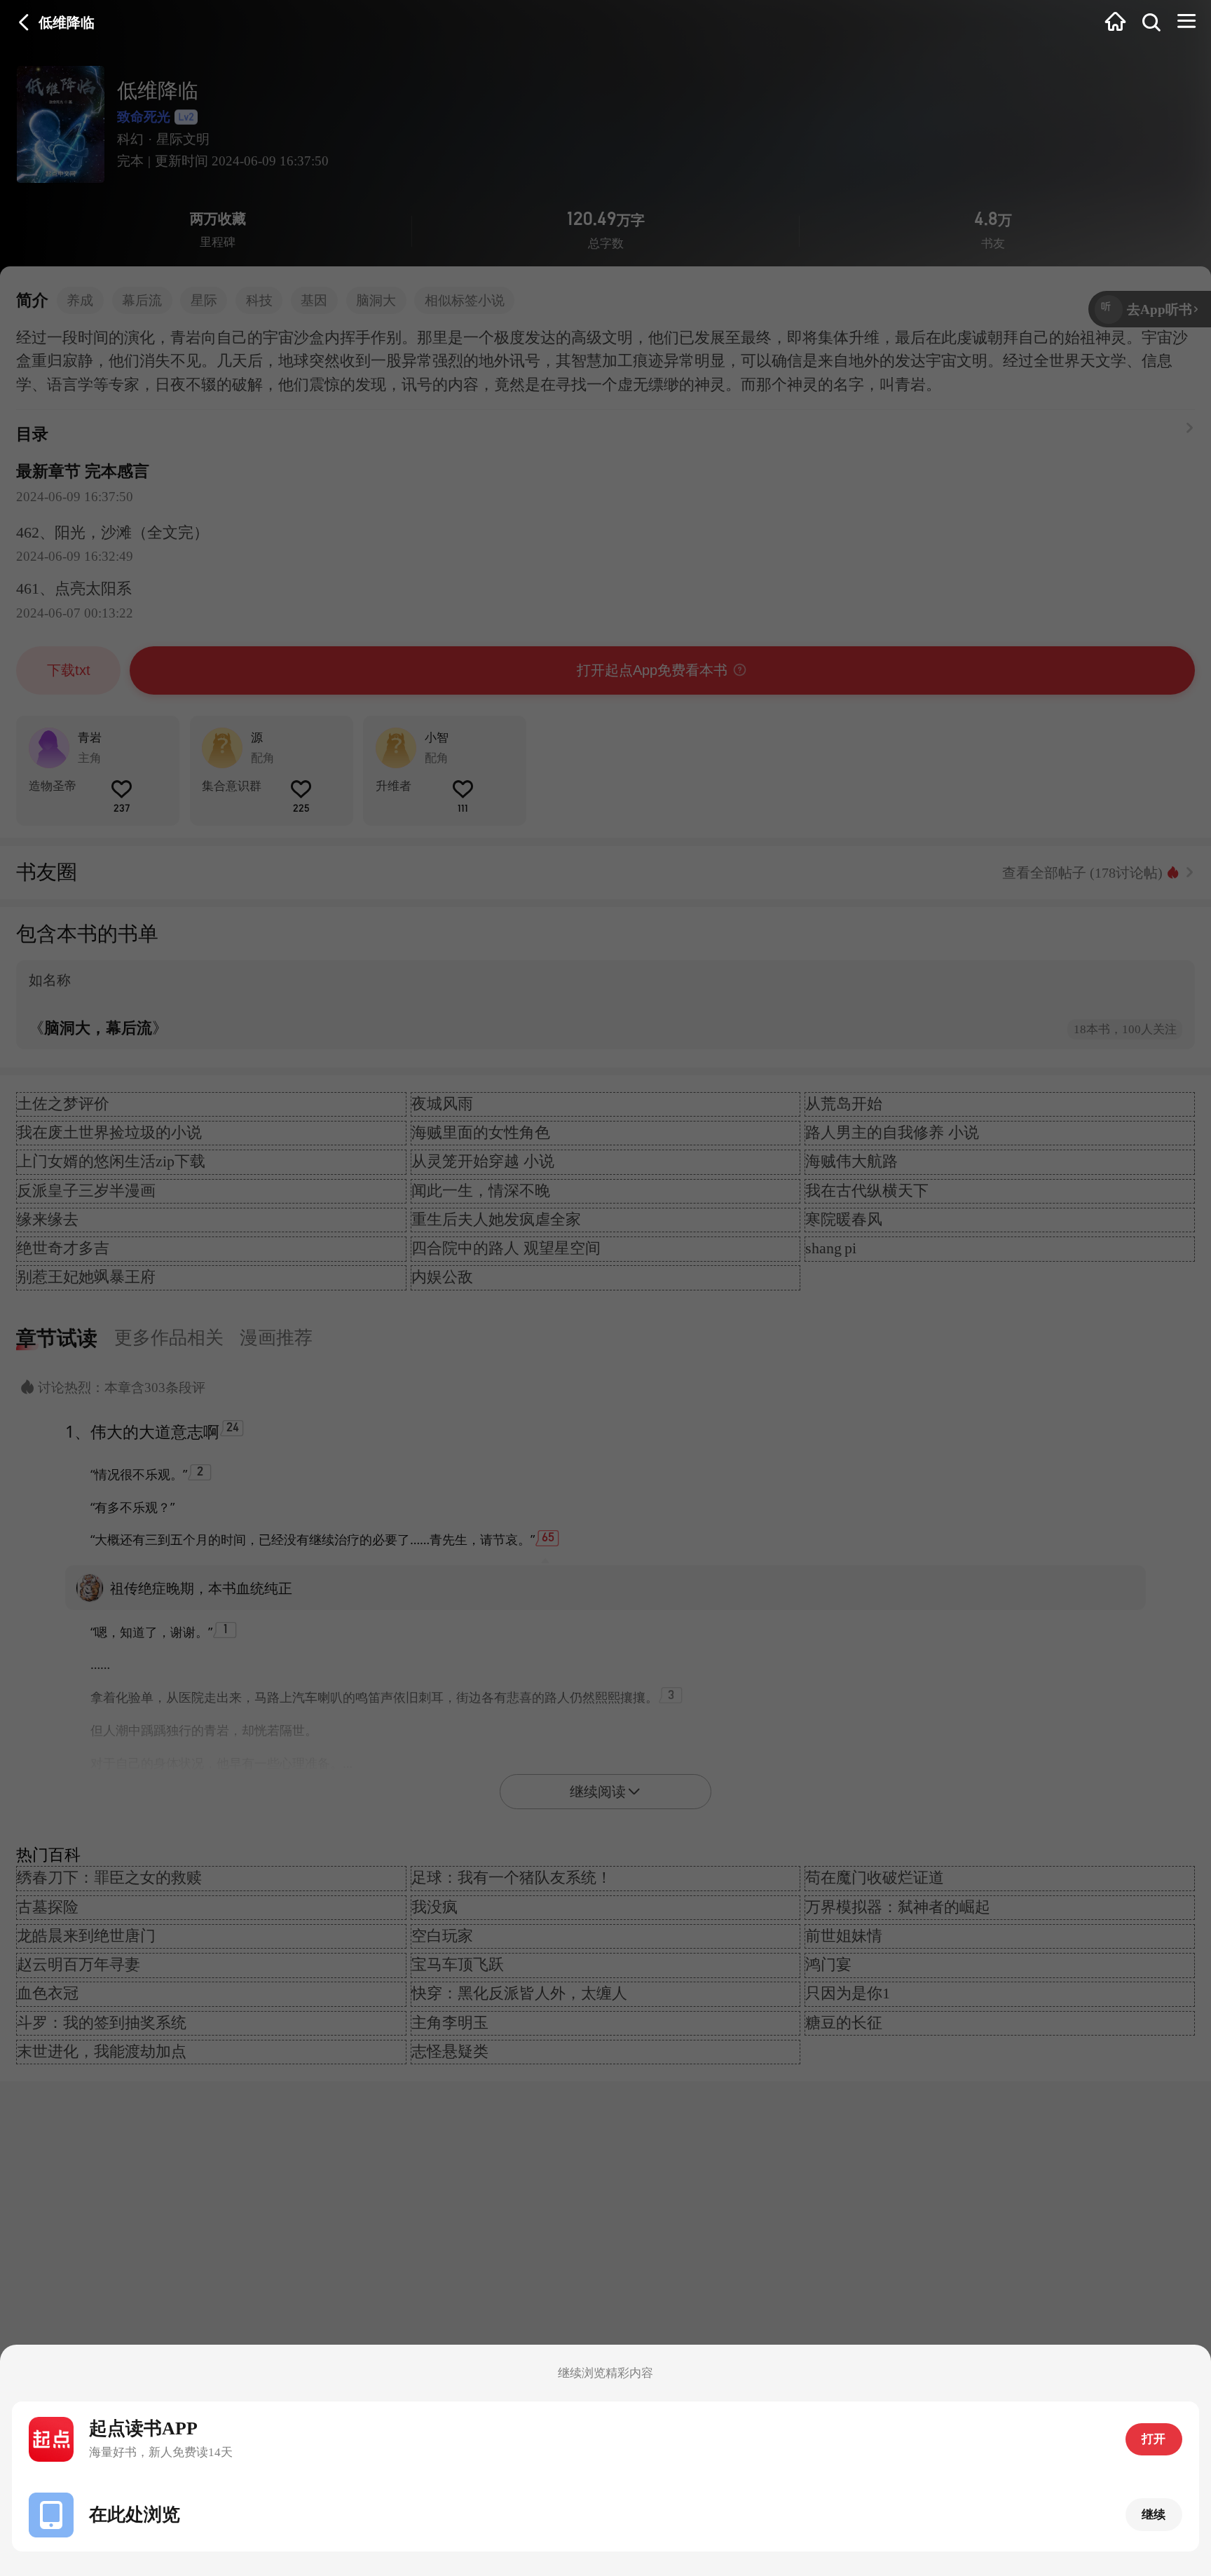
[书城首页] (1115, 23)
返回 (24, 23)
